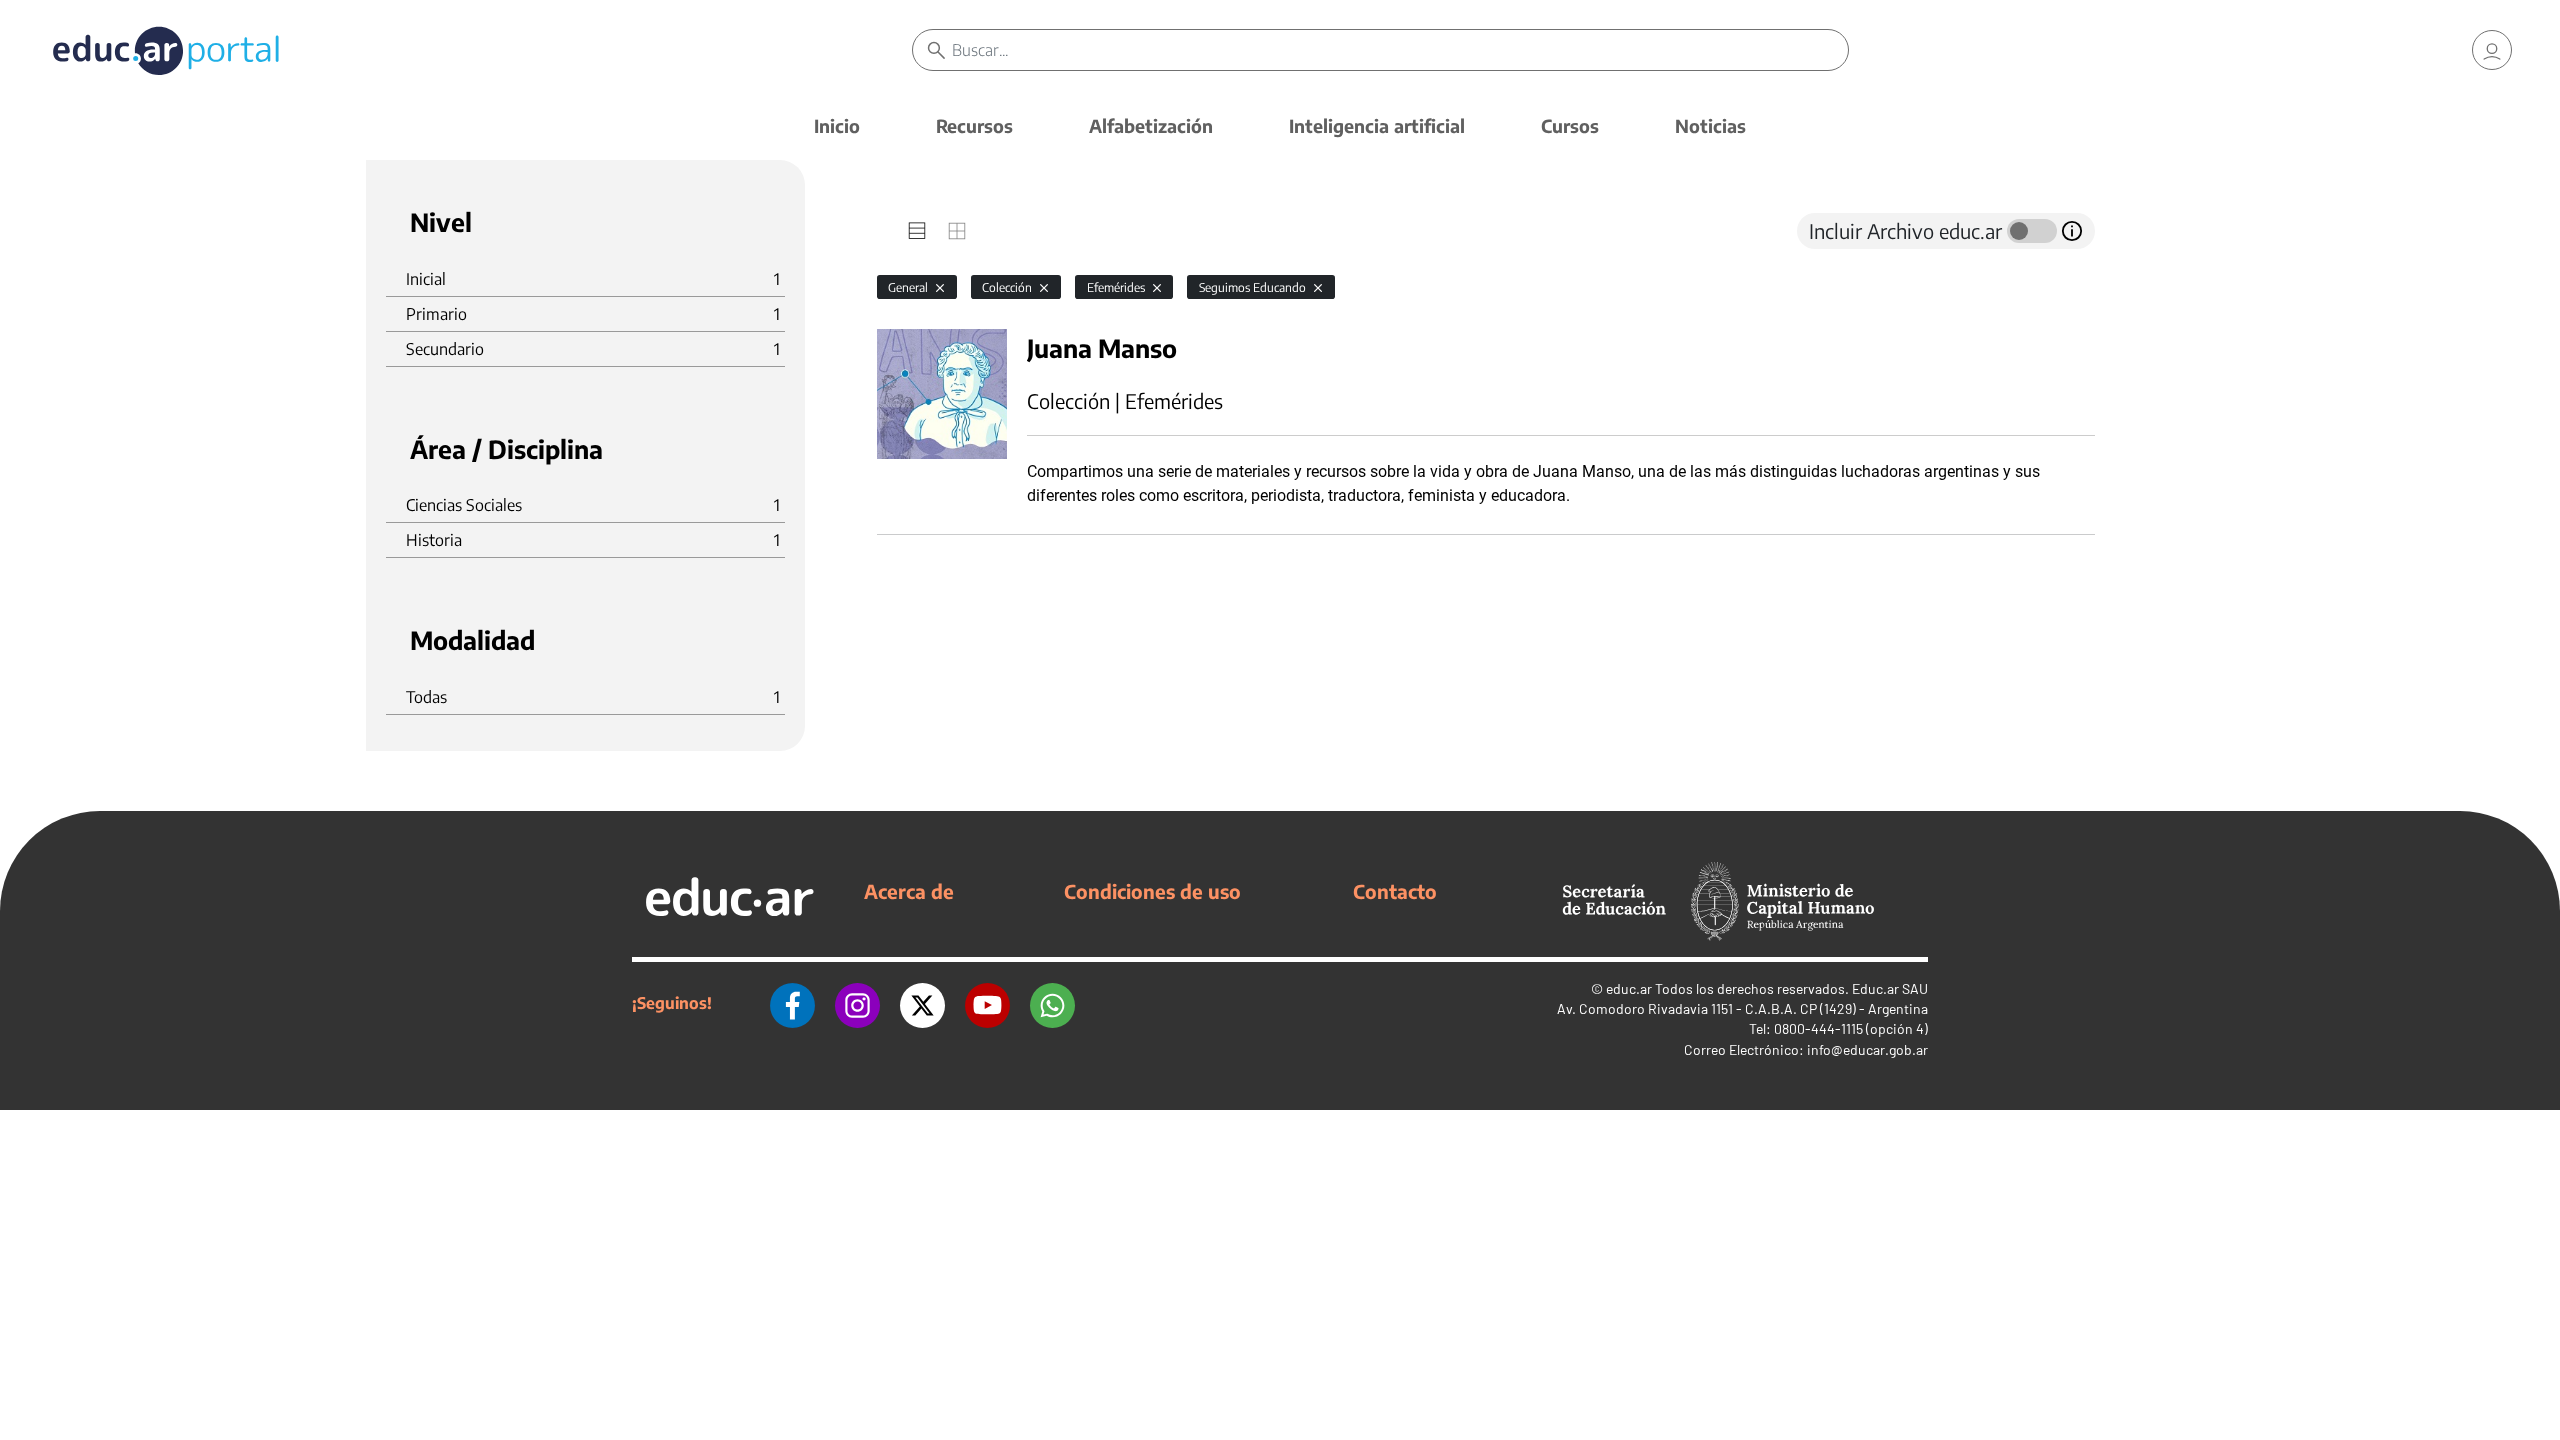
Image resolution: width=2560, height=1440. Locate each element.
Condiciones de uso (1152, 891)
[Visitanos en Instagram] (857, 1003)
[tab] (917, 231)
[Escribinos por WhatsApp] (1052, 1003)
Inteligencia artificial (1377, 125)
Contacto (1395, 891)
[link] (2492, 50)
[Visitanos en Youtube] (987, 1003)
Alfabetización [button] (1151, 125)
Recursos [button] (974, 125)
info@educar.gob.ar (1867, 1049)
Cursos (1570, 125)
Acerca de (909, 891)
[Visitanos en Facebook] (792, 1003)
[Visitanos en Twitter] (922, 1003)
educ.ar (1629, 988)
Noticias (1710, 125)
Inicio (837, 125)
